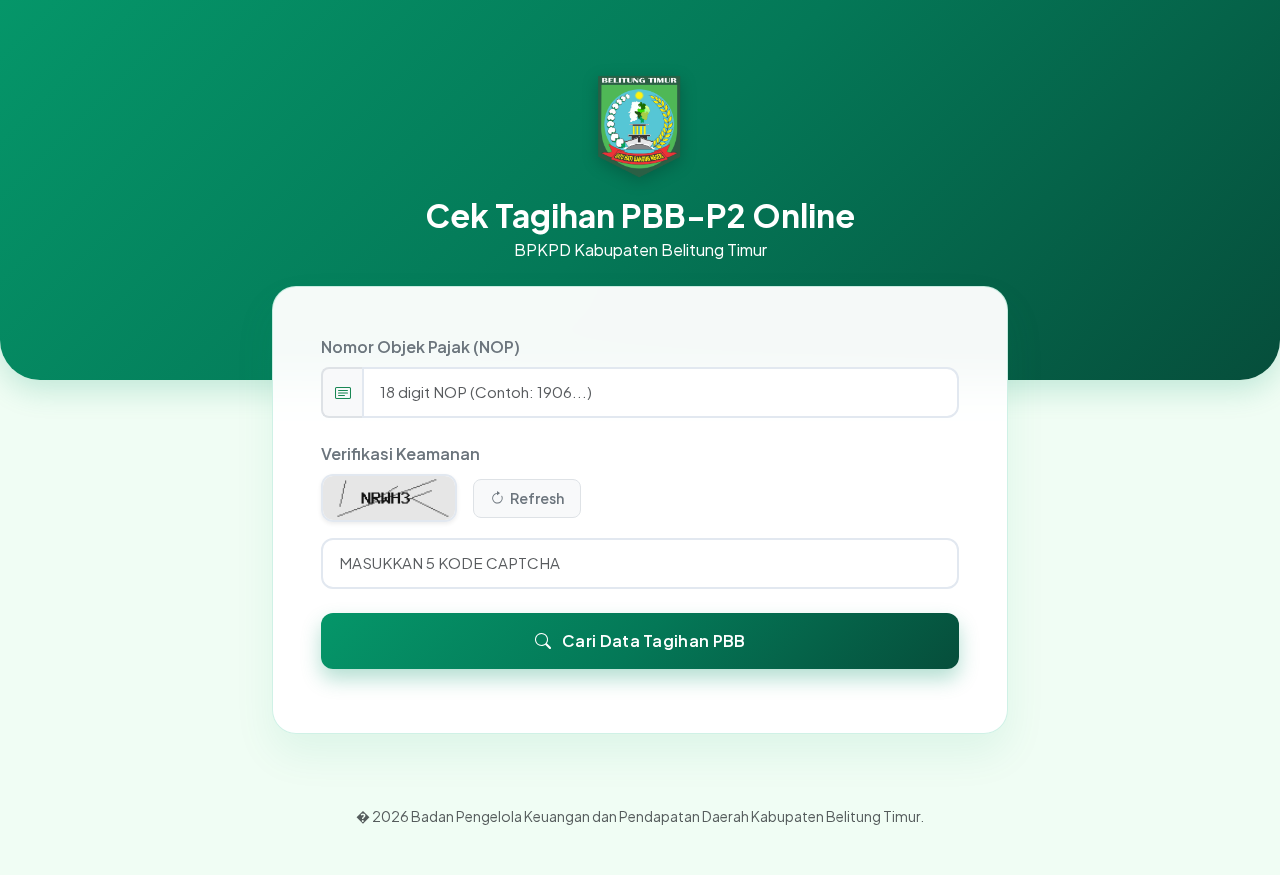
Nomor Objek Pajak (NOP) (420, 346)
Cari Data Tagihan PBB (652, 640)
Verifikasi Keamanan (400, 453)
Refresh (536, 498)
